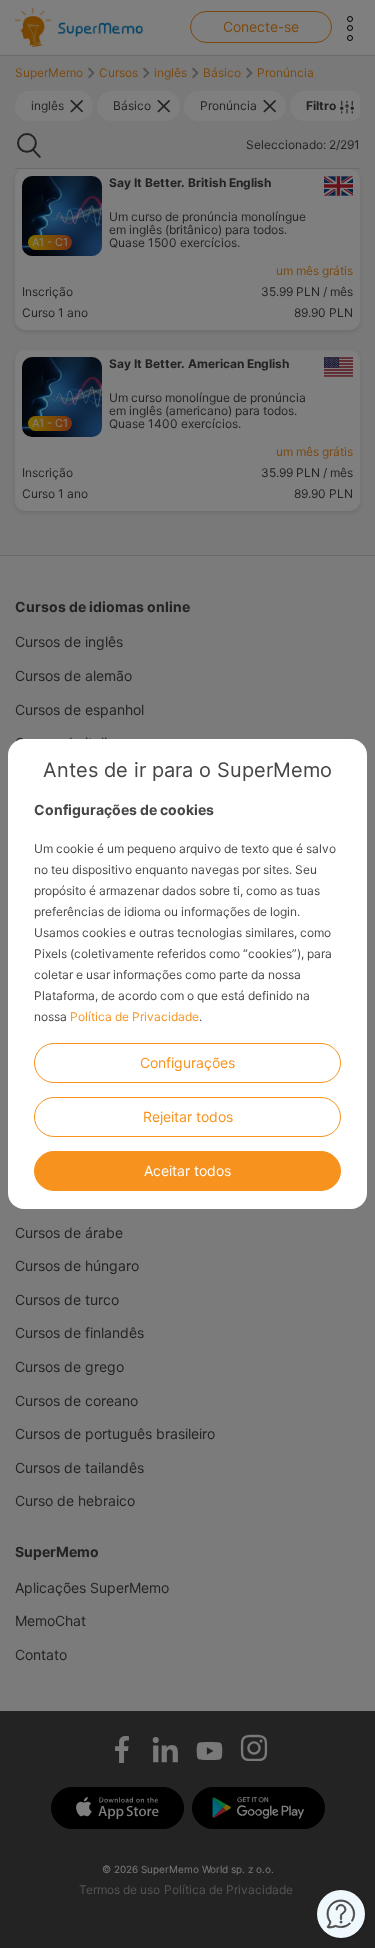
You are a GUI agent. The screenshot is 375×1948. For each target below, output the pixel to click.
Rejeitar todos (188, 1116)
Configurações (187, 1062)
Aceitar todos (187, 1170)
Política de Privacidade (134, 1016)
